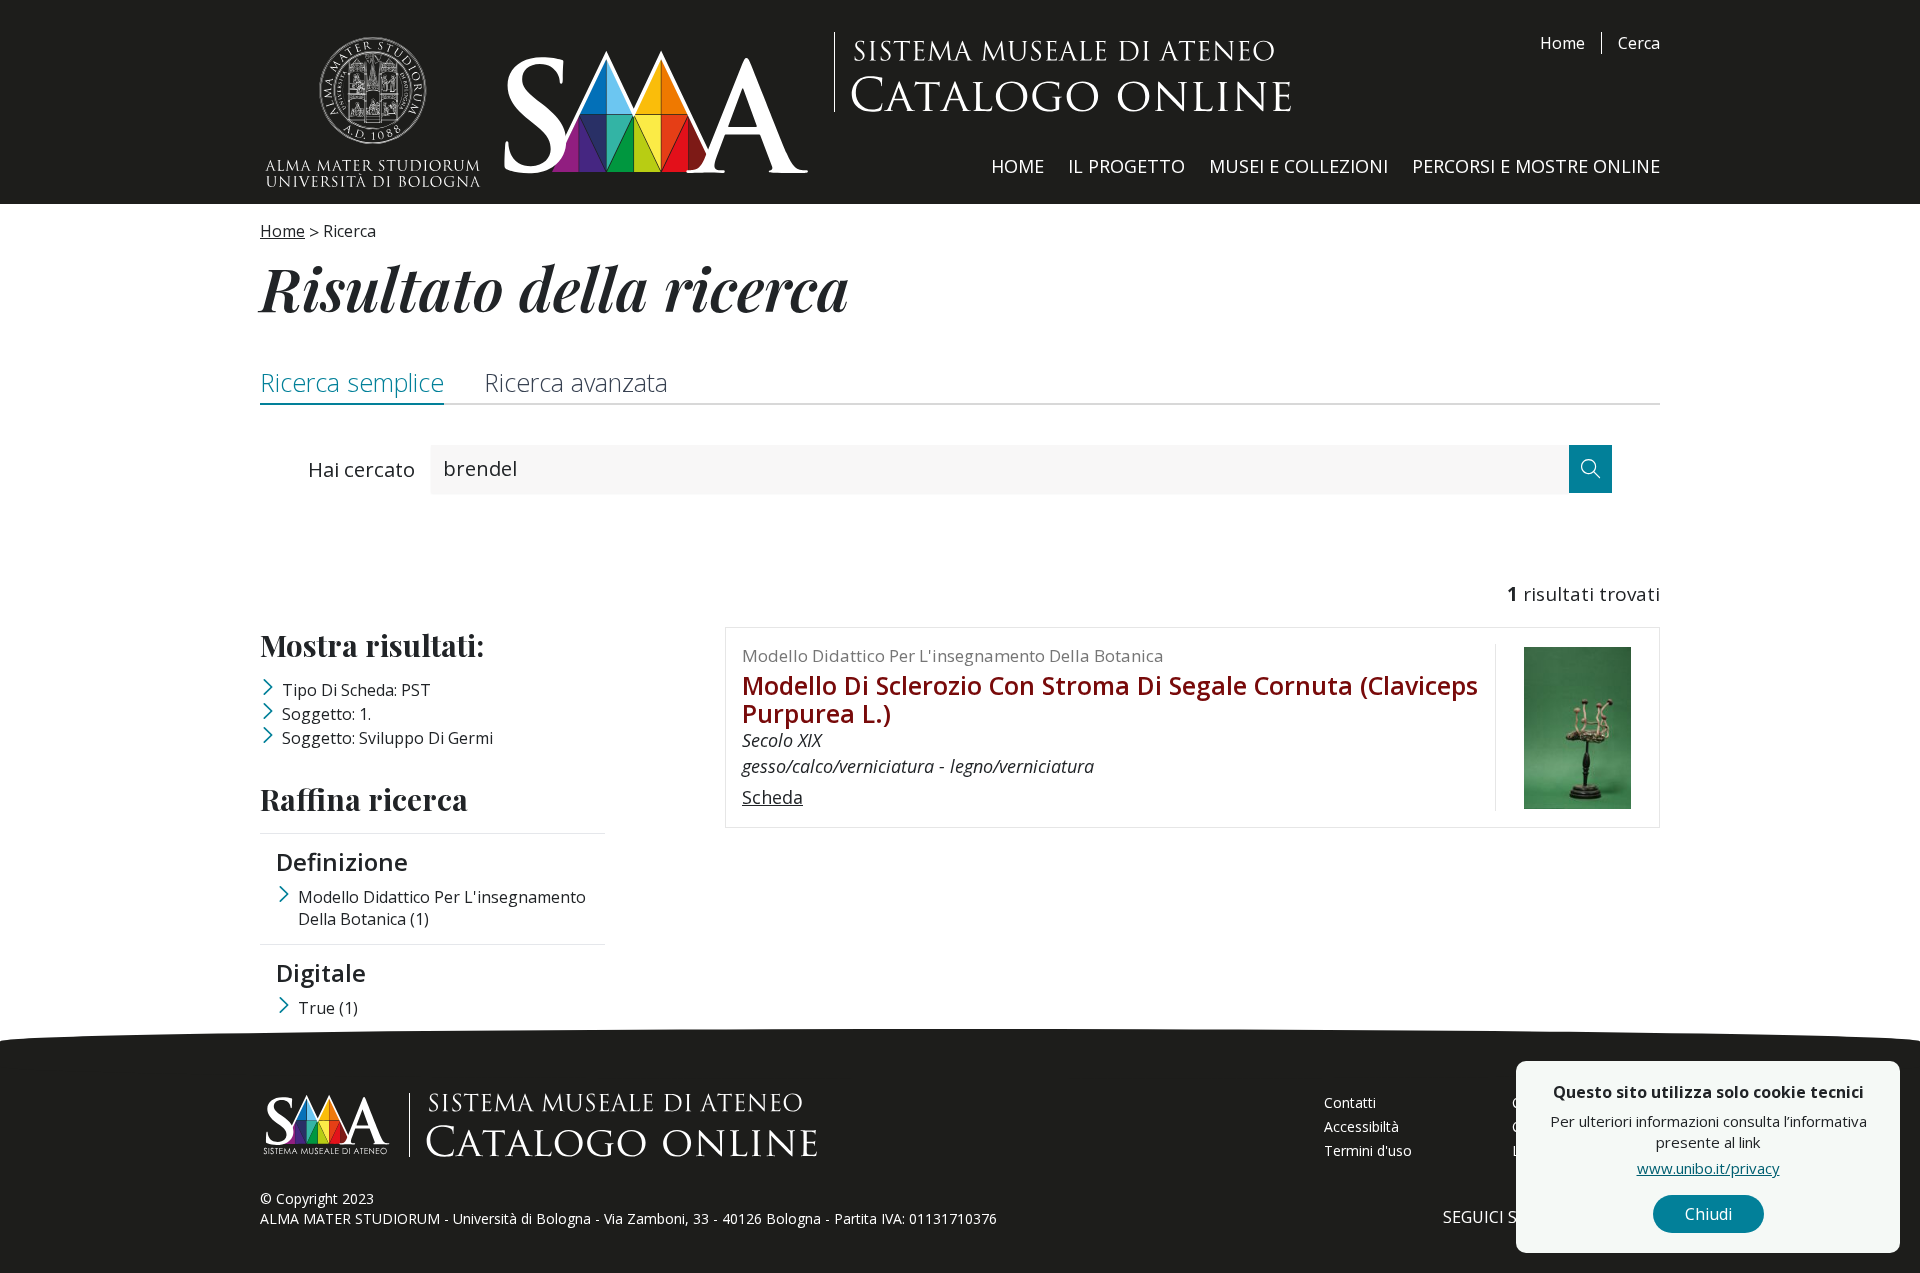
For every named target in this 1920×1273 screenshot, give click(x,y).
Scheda (772, 797)
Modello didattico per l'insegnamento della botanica (442, 908)
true (328, 1008)
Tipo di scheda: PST (356, 690)
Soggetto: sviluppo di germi (387, 738)
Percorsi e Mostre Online (1536, 166)
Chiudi (1708, 1214)
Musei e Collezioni (1298, 166)
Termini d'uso (1368, 1150)
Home (1562, 43)
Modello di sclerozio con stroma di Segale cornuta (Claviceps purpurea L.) (1110, 699)
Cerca (1639, 43)
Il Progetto (1126, 166)
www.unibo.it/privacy (1708, 1168)
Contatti (1350, 1102)
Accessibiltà (1361, 1126)
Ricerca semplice (352, 382)
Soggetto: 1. (326, 714)
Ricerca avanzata (576, 382)
